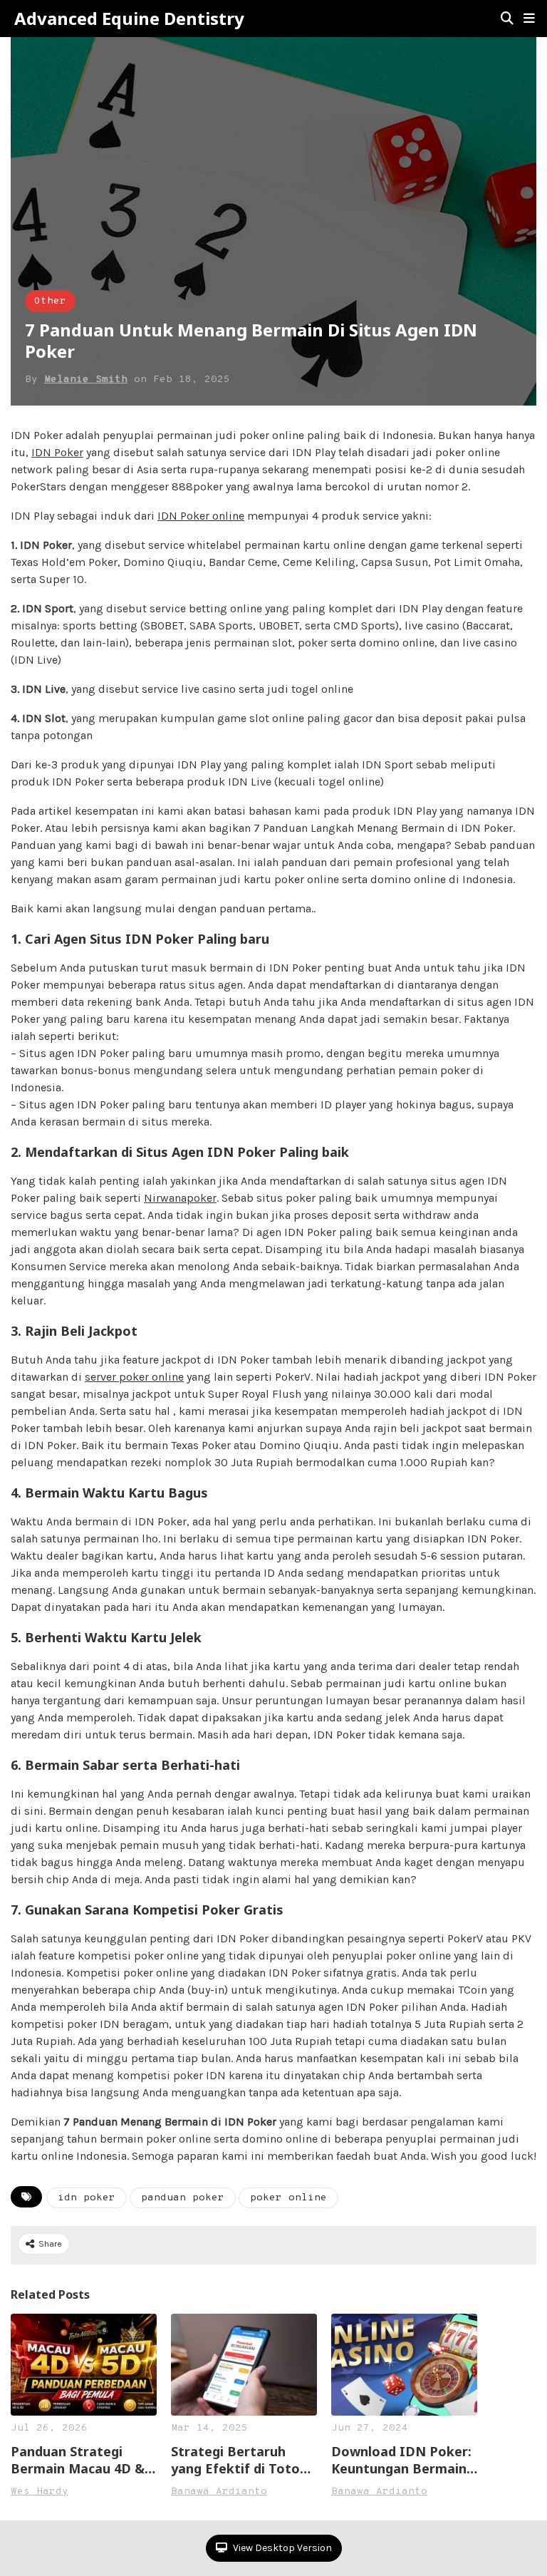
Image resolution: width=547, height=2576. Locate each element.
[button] (529, 19)
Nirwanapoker (180, 1198)
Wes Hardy (40, 2492)
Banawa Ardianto (219, 2492)
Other (50, 301)
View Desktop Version (281, 2548)
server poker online (134, 1377)
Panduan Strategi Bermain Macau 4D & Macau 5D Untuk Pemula (78, 2460)
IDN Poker (57, 452)
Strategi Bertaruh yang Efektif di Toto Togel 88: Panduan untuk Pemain (235, 2460)
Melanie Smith (86, 380)
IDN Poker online (201, 516)
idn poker (87, 2198)
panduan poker (183, 2198)
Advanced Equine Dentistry (129, 19)
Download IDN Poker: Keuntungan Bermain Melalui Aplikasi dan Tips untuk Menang (401, 2460)
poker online (288, 2198)
